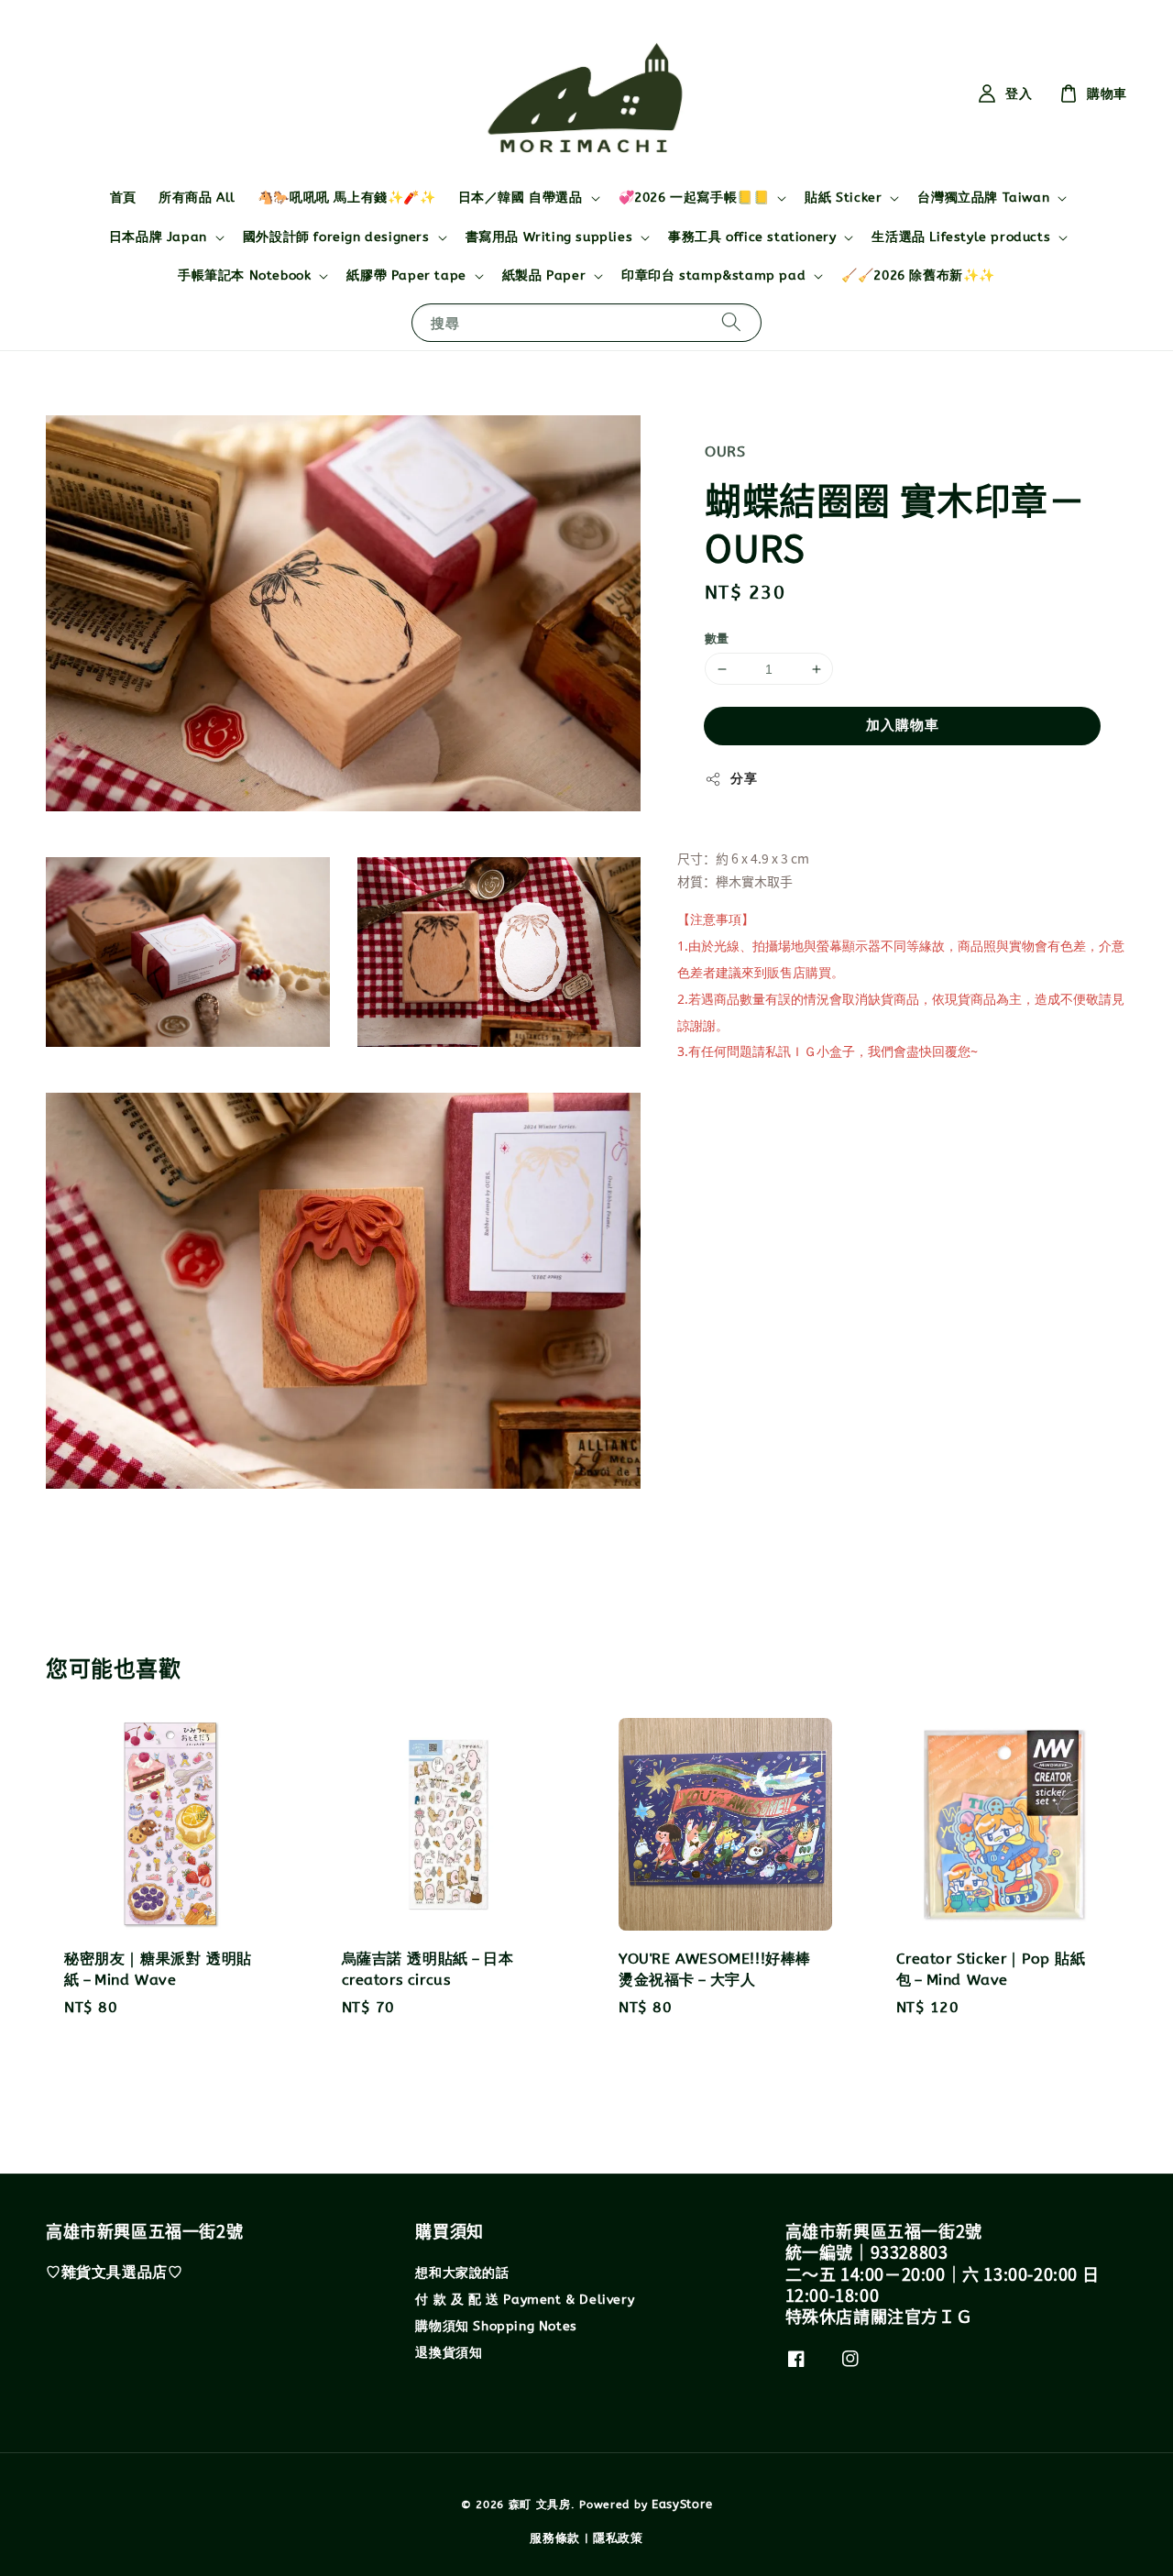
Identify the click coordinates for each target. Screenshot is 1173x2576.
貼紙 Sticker (843, 198)
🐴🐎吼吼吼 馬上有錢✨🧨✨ (347, 198)
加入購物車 (903, 725)
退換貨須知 (449, 2353)
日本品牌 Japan (158, 237)
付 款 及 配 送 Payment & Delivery (525, 2300)
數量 (717, 638)
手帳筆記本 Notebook (244, 275)
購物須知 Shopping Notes (496, 2326)
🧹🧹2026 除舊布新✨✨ (918, 275)
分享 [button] (744, 779)
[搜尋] (731, 322)
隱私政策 (618, 2538)
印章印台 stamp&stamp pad (713, 275)
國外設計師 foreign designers (336, 237)
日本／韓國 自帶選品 (521, 198)
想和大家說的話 (462, 2273)
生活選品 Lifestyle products (961, 237)
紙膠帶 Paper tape (406, 275)
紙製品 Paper (544, 275)
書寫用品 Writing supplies (549, 237)
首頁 (123, 198)
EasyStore (682, 2504)
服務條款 (555, 2538)
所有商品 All (197, 198)
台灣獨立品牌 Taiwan (983, 198)
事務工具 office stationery (752, 237)
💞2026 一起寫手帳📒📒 (694, 198)
